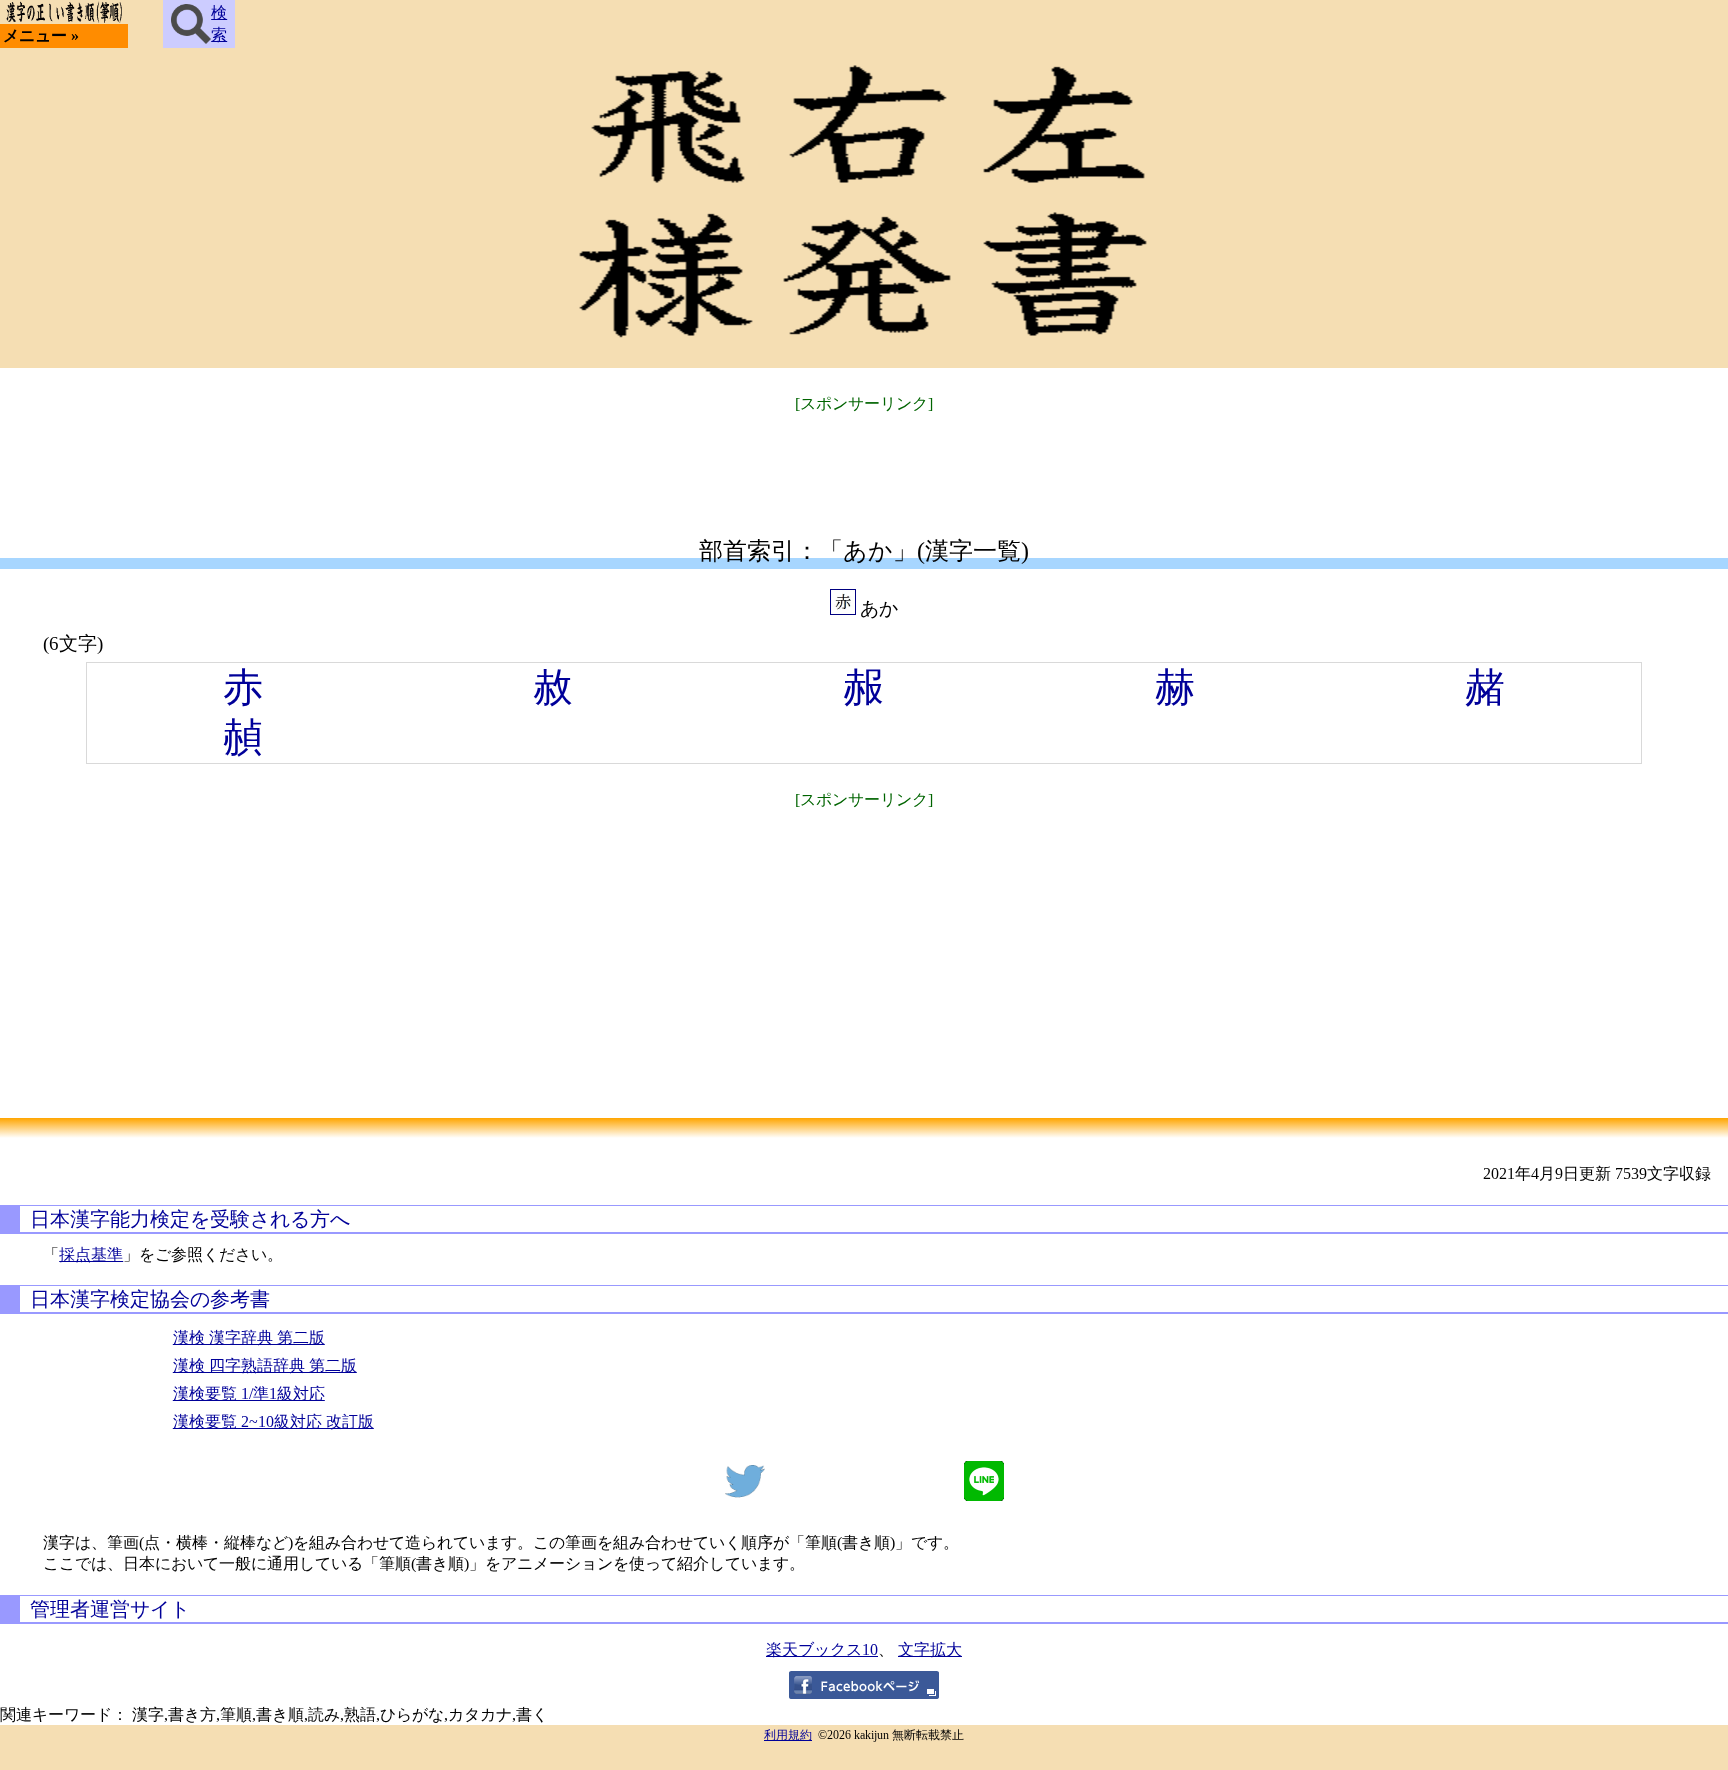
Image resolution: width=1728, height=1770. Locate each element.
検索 (219, 23)
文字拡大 (930, 1649)
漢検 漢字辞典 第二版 (249, 1337)
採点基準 (91, 1254)
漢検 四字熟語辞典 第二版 (265, 1365)
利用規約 (788, 1735)
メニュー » (41, 35)
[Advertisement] (864, 463)
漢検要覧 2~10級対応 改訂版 (273, 1421)
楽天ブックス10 (822, 1649)
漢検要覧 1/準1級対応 (249, 1393)
